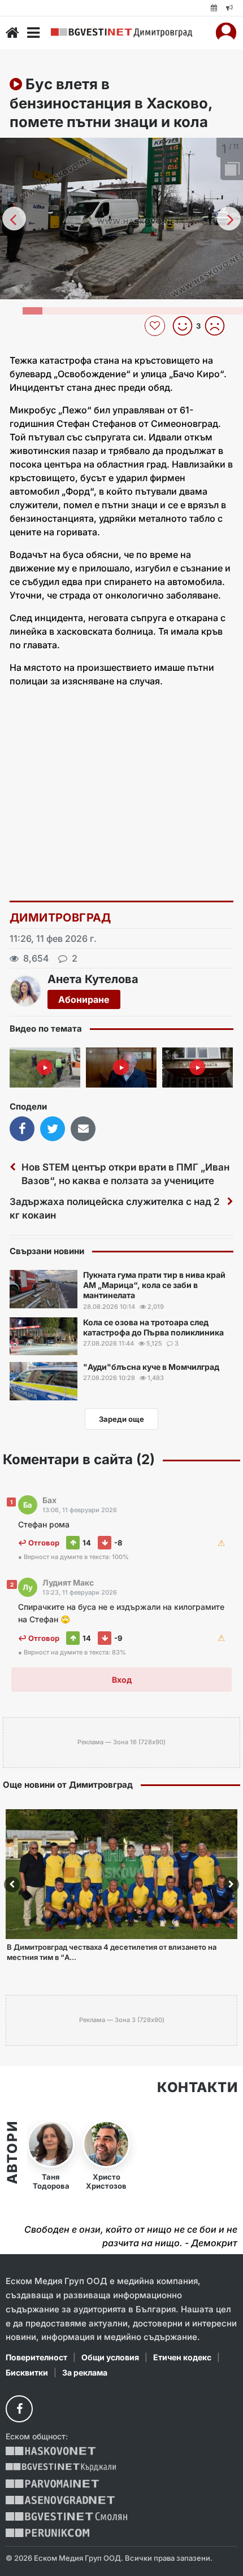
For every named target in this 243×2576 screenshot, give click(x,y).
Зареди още (121, 1419)
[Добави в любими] (156, 326)
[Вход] (226, 33)
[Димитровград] (121, 33)
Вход (122, 1680)
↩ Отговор (39, 1543)
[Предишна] (14, 219)
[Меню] (33, 33)
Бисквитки (27, 2372)
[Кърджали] (61, 2467)
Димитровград (60, 918)
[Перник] (47, 2533)
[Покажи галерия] (231, 170)
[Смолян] (66, 2516)
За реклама (85, 2372)
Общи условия (110, 2357)
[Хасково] (51, 2451)
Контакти (197, 2088)
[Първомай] (52, 2484)
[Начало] (12, 33)
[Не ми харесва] (219, 326)
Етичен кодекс (182, 2357)
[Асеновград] (60, 2500)
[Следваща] (229, 219)
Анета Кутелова (93, 979)
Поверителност (36, 2357)
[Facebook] (19, 2409)
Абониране (84, 999)
